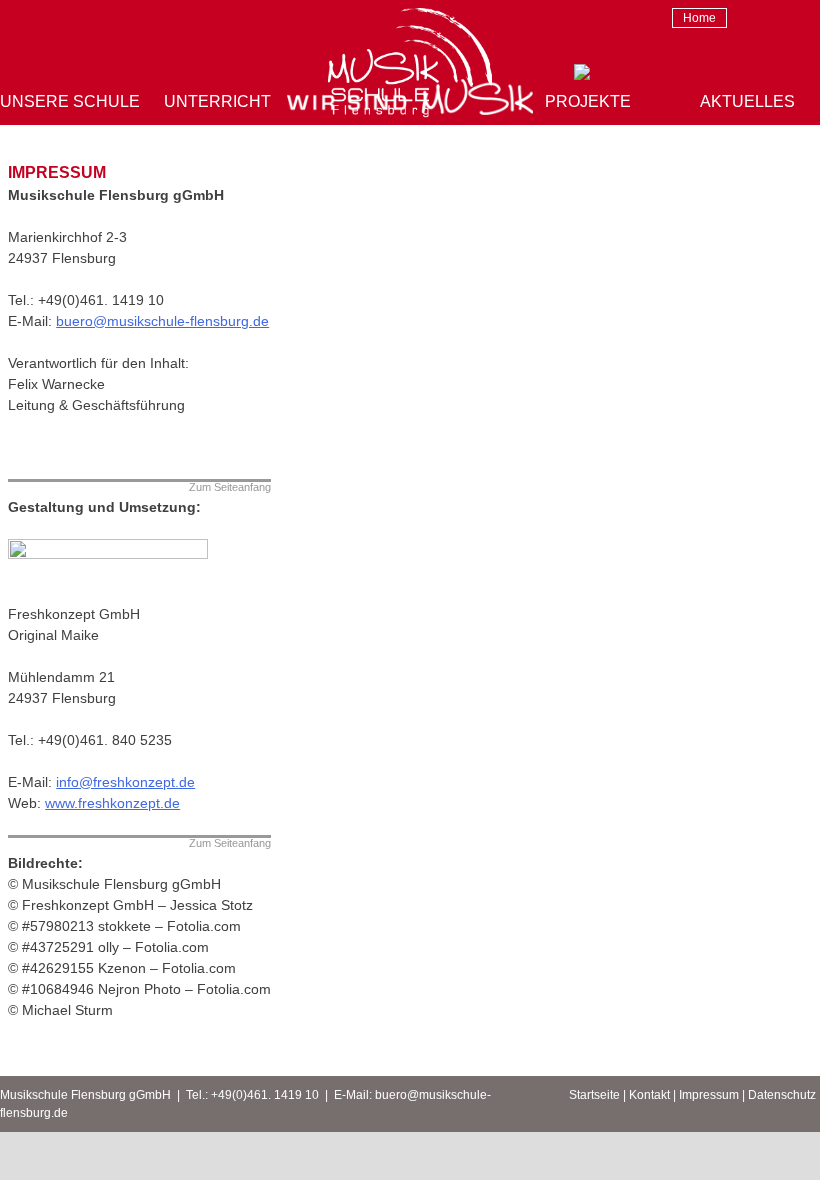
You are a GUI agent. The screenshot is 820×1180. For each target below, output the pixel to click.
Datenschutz (782, 1095)
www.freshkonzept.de (112, 803)
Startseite (594, 1095)
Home (699, 18)
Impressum (709, 1095)
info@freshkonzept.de (125, 782)
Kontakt (649, 1095)
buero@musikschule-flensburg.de (162, 321)
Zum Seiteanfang (230, 487)
